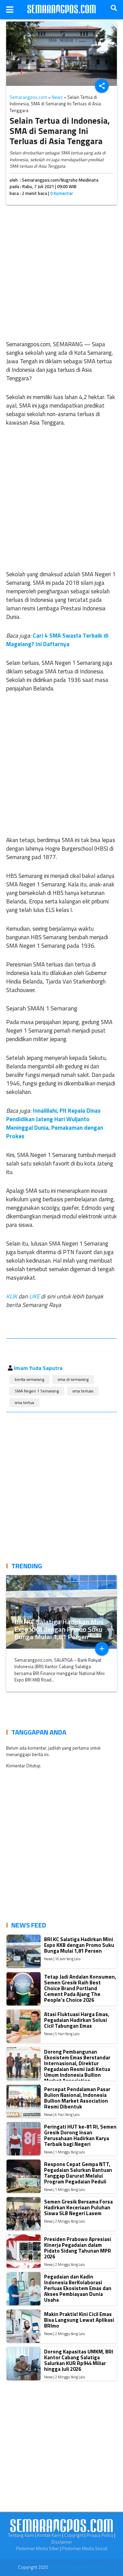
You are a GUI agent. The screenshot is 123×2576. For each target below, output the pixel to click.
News (57, 97)
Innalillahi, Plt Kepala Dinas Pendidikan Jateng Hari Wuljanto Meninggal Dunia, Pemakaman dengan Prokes (55, 1123)
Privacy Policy (100, 2535)
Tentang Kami (21, 2535)
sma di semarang (73, 1379)
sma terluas (83, 1391)
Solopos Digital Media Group (77, 2567)
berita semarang (29, 1379)
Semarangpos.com (28, 97)
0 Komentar (62, 193)
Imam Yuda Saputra (38, 1368)
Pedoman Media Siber (38, 2548)
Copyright (74, 2535)
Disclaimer (62, 2542)
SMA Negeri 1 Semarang (37, 1391)
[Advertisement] (61, 271)
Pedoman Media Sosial (85, 2548)
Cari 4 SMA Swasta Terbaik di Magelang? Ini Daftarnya (57, 640)
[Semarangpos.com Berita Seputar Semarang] (61, 10)
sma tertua (24, 1403)
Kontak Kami (49, 2535)
